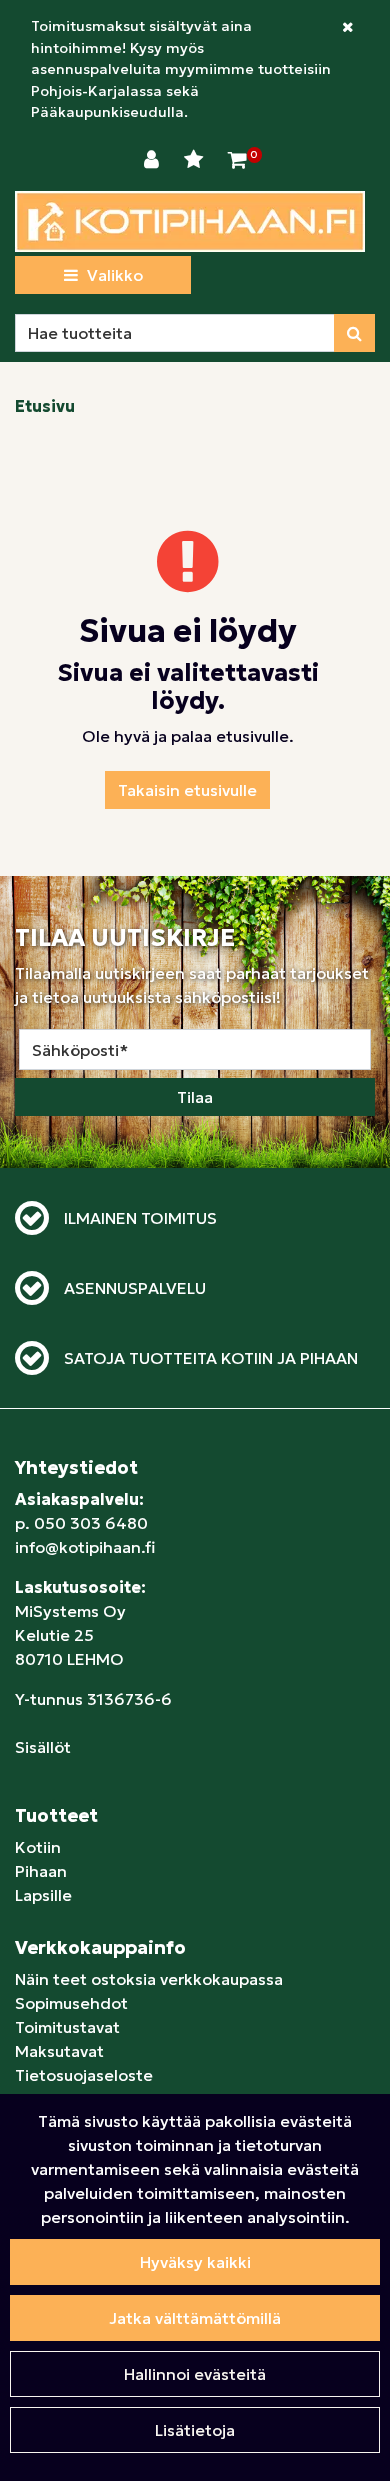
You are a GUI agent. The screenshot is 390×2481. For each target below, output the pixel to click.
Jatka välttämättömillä (195, 2318)
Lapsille (43, 1895)
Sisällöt (43, 1747)
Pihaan (41, 1871)
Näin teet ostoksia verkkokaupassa (149, 1979)
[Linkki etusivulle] (190, 221)
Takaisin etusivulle (187, 790)
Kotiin (38, 1847)
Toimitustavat (67, 2027)
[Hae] (354, 333)
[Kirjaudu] (154, 160)
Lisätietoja (195, 2430)
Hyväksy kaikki (195, 2262)
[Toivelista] (196, 160)
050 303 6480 (91, 1523)
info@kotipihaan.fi (85, 1547)
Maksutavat (59, 2051)
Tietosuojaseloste (84, 2075)
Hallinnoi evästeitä (195, 2374)
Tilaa (195, 1097)
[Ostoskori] (237, 160)
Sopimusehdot (71, 2003)
